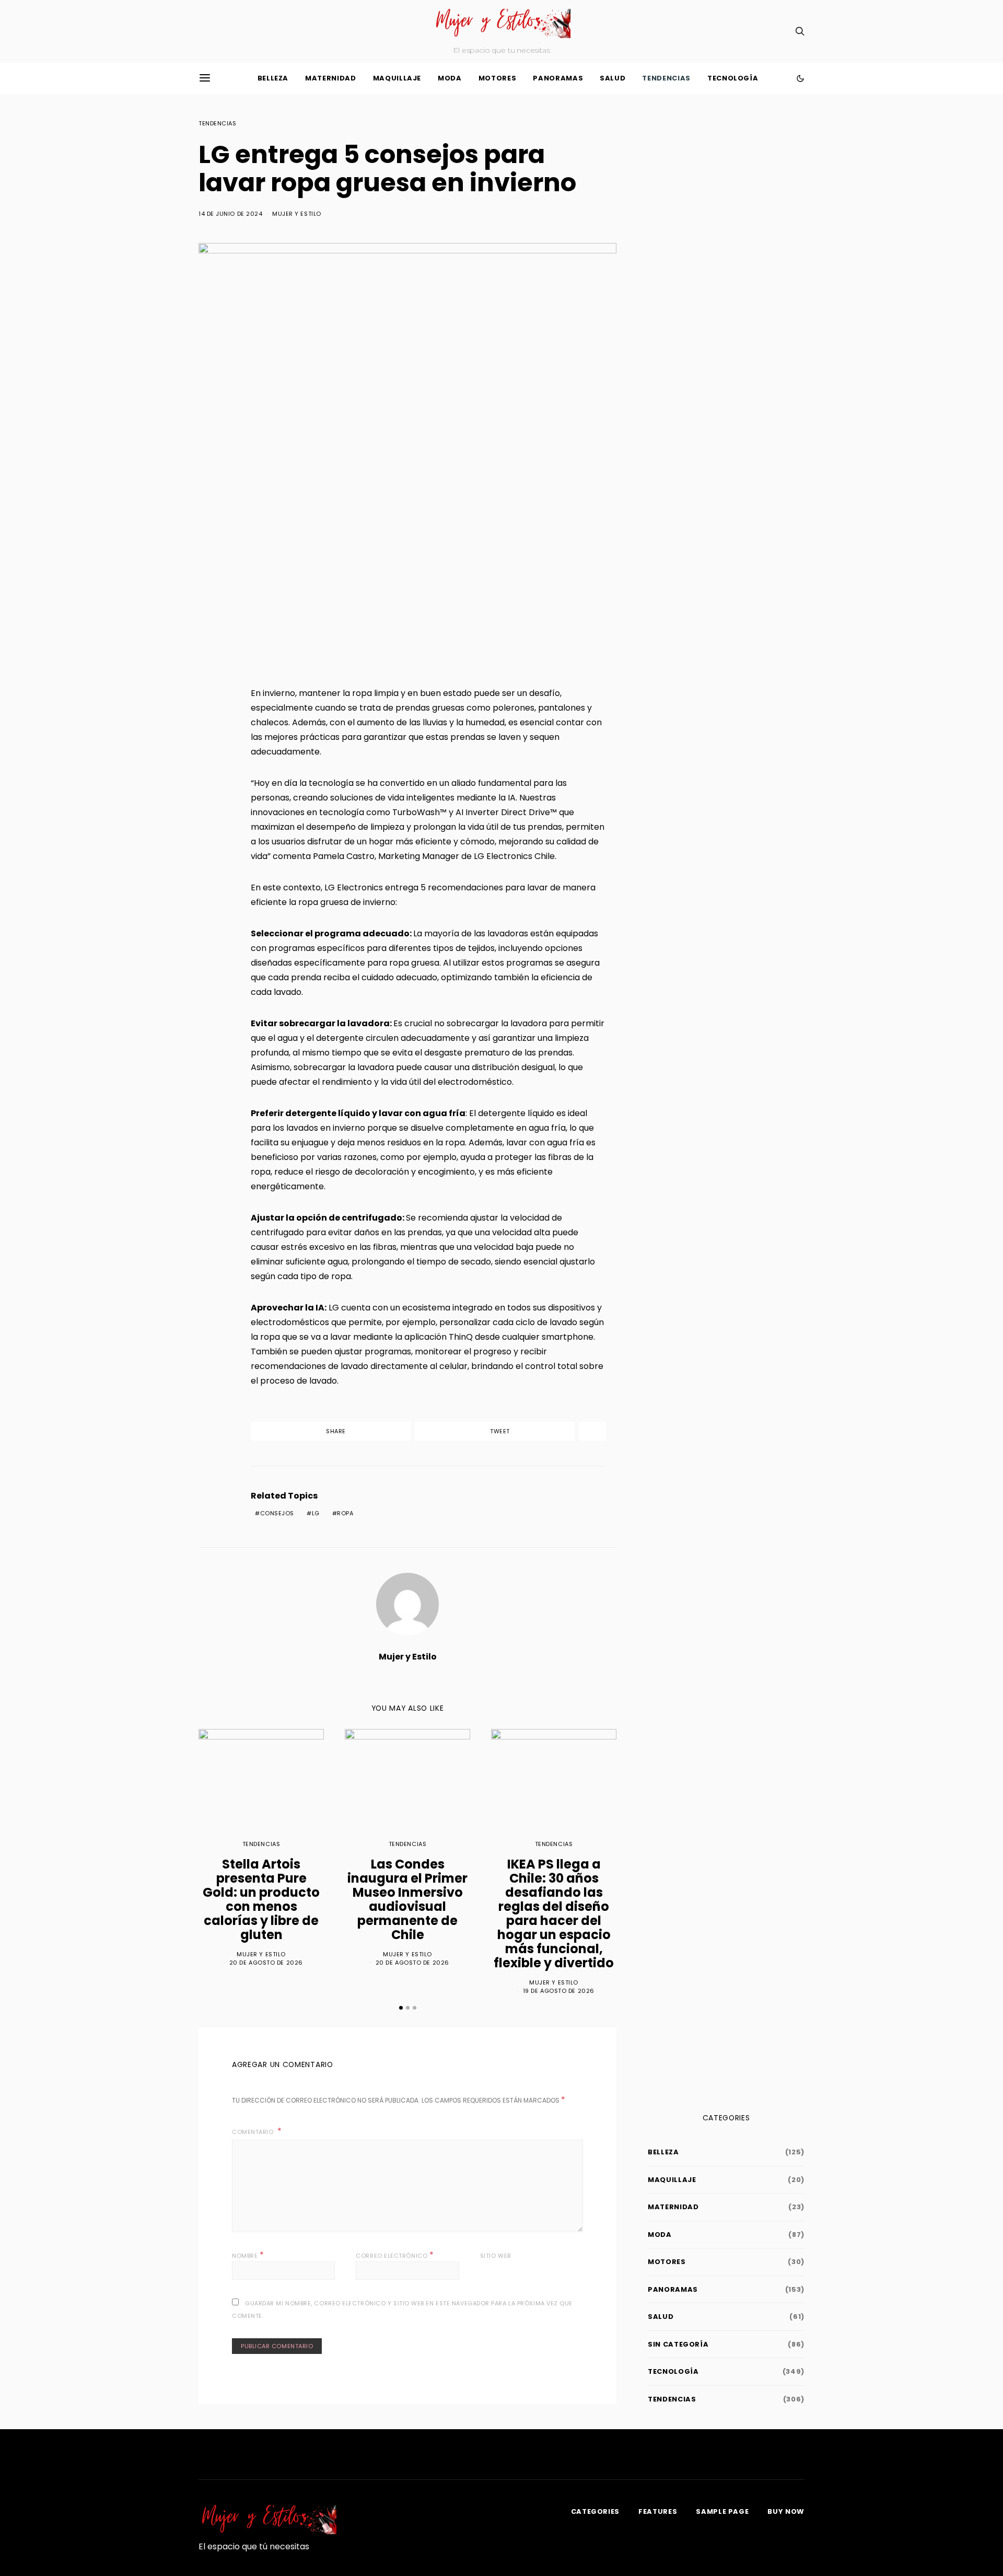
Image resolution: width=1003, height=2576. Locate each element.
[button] (800, 78)
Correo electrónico (395, 2255)
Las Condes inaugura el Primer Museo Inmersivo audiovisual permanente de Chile (407, 1899)
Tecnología (733, 78)
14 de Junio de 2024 (230, 214)
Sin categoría (678, 2344)
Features (658, 2511)
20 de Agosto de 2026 (266, 1963)
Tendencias (666, 78)
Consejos (277, 1513)
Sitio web (495, 2256)
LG (316, 1513)
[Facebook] (206, 31)
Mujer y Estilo (297, 214)
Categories (596, 2511)
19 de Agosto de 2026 (559, 1991)
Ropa (345, 1513)
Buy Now (786, 2511)
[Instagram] (239, 31)
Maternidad (331, 78)
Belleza (273, 78)
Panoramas (558, 78)
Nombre (248, 2255)
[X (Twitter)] (223, 31)
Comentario (254, 2132)
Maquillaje (397, 78)
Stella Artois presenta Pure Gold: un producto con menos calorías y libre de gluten (261, 1899)
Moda (450, 78)
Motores (498, 78)
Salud (613, 78)
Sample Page (722, 2511)
